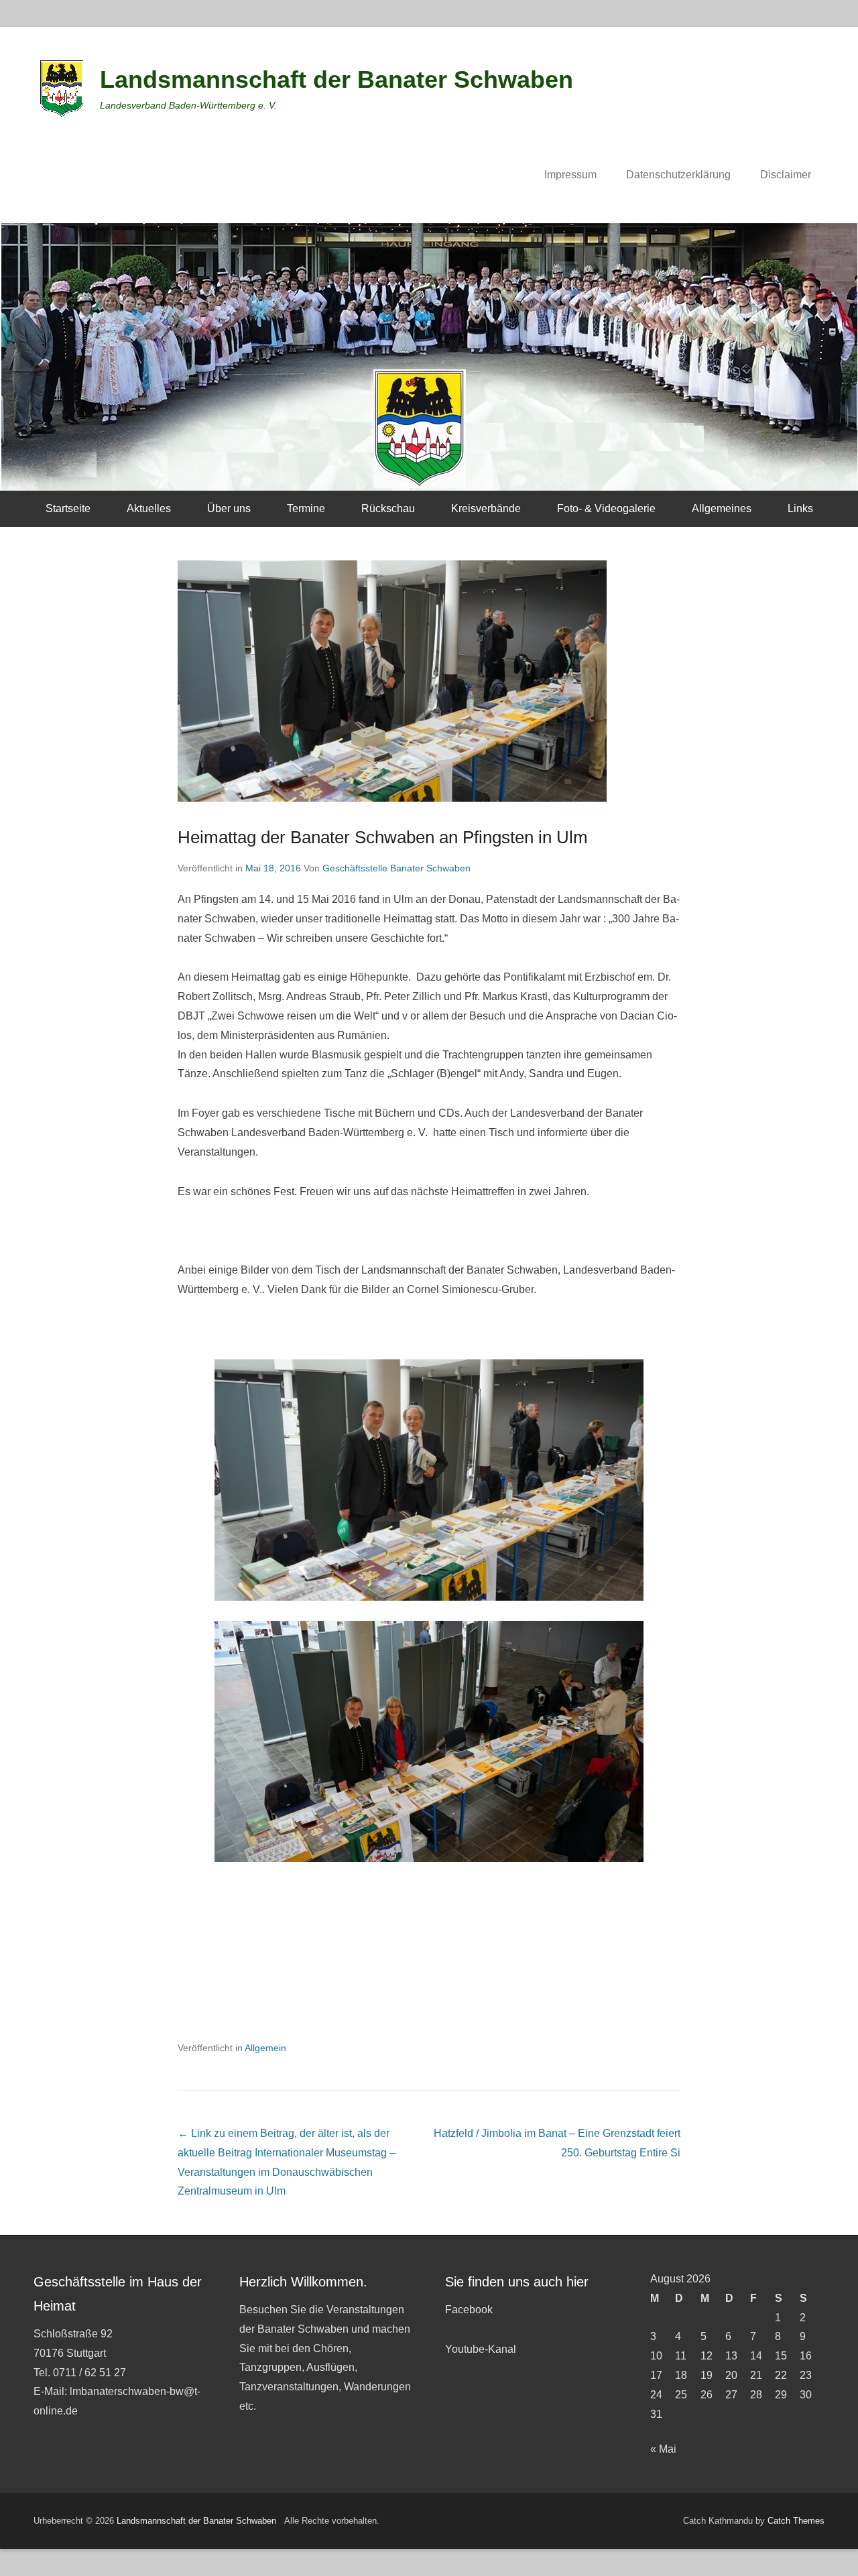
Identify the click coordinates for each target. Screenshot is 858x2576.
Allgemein (265, 2048)
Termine (306, 508)
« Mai (663, 2449)
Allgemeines (722, 508)
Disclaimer (786, 175)
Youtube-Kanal (481, 2349)
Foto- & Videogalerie (606, 508)
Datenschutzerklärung (678, 175)
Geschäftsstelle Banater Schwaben (396, 868)
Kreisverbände (486, 508)
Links (800, 508)
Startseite (68, 508)
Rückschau (388, 508)
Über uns (229, 508)
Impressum (570, 175)
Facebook (469, 2310)
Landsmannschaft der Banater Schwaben (336, 79)
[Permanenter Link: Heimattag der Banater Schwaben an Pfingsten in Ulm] (429, 681)
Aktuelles (149, 508)
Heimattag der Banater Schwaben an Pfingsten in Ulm (383, 837)
